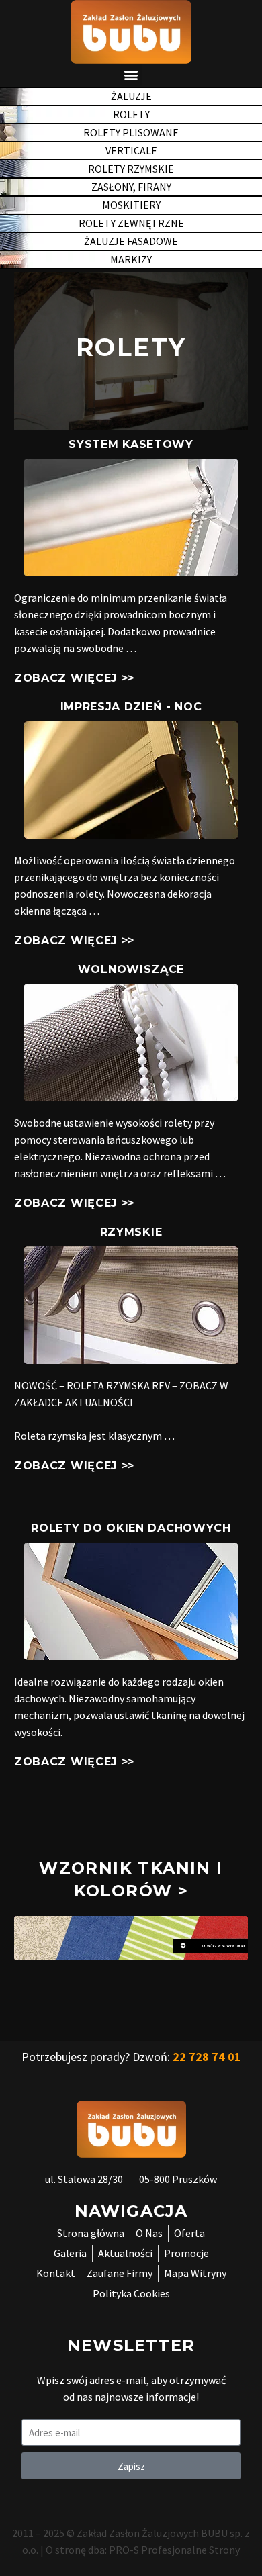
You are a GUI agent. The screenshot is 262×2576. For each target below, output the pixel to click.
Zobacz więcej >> (74, 678)
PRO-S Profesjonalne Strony (174, 2550)
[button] (131, 75)
